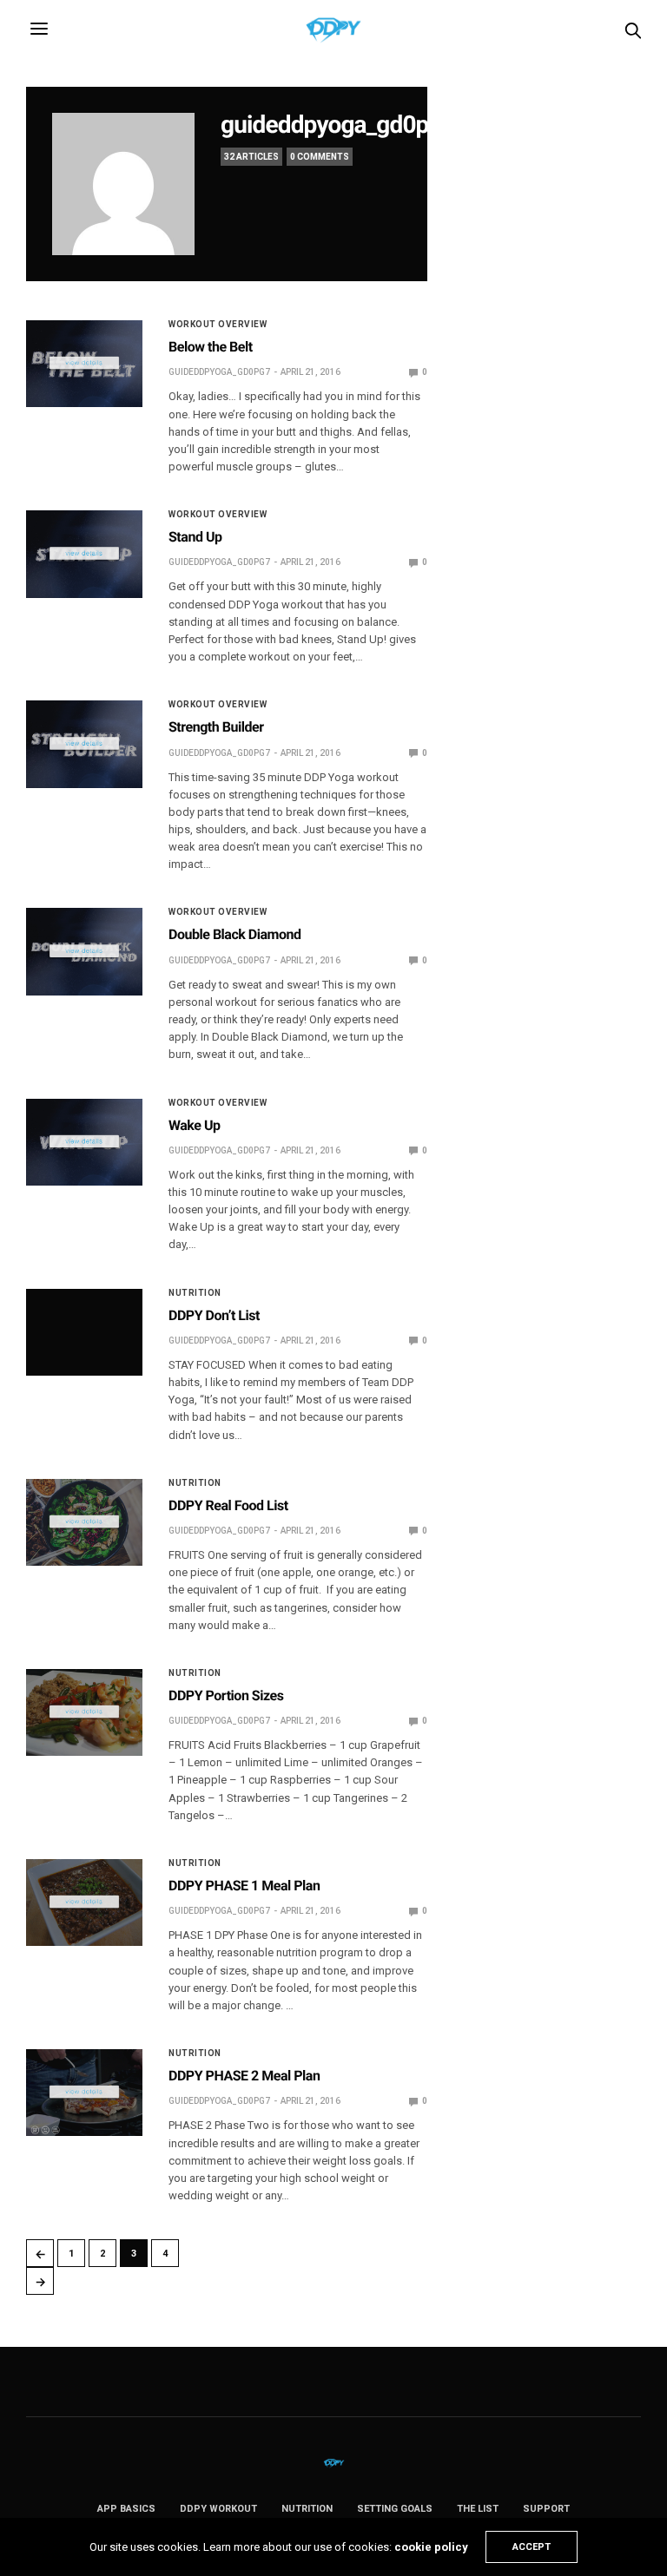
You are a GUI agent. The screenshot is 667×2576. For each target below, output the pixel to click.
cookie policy (431, 2547)
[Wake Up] (84, 1143)
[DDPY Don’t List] (84, 1333)
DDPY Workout (218, 2509)
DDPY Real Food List (228, 1505)
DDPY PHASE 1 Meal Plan (244, 1886)
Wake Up (195, 1125)
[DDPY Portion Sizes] (84, 1713)
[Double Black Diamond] (84, 952)
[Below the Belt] (84, 364)
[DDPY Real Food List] (84, 1523)
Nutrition (195, 1293)
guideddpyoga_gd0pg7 (338, 125)
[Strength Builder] (84, 744)
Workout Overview (218, 325)
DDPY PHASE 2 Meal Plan (244, 2076)
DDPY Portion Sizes (226, 1695)
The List (478, 2509)
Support (546, 2509)
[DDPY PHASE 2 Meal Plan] (84, 2093)
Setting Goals (395, 2509)
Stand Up (195, 537)
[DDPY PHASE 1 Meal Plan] (84, 1903)
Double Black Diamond (235, 934)
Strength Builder (216, 727)
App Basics (126, 2509)
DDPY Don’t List (214, 1315)
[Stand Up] (84, 554)
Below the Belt (211, 347)
